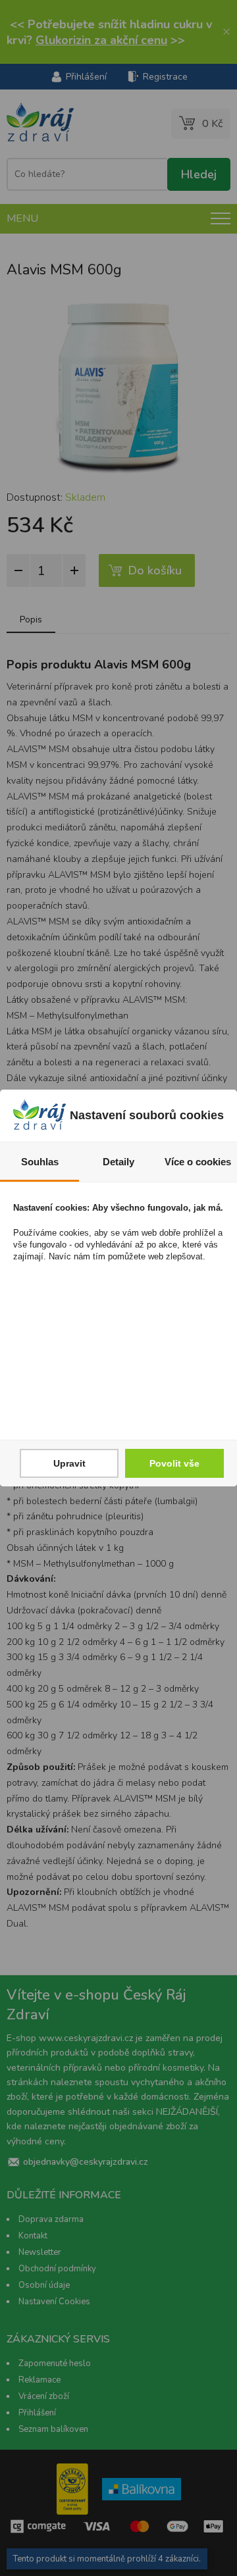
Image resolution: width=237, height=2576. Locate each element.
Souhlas (40, 1162)
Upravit (69, 1463)
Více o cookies (198, 1162)
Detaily (118, 1162)
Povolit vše (174, 1463)
